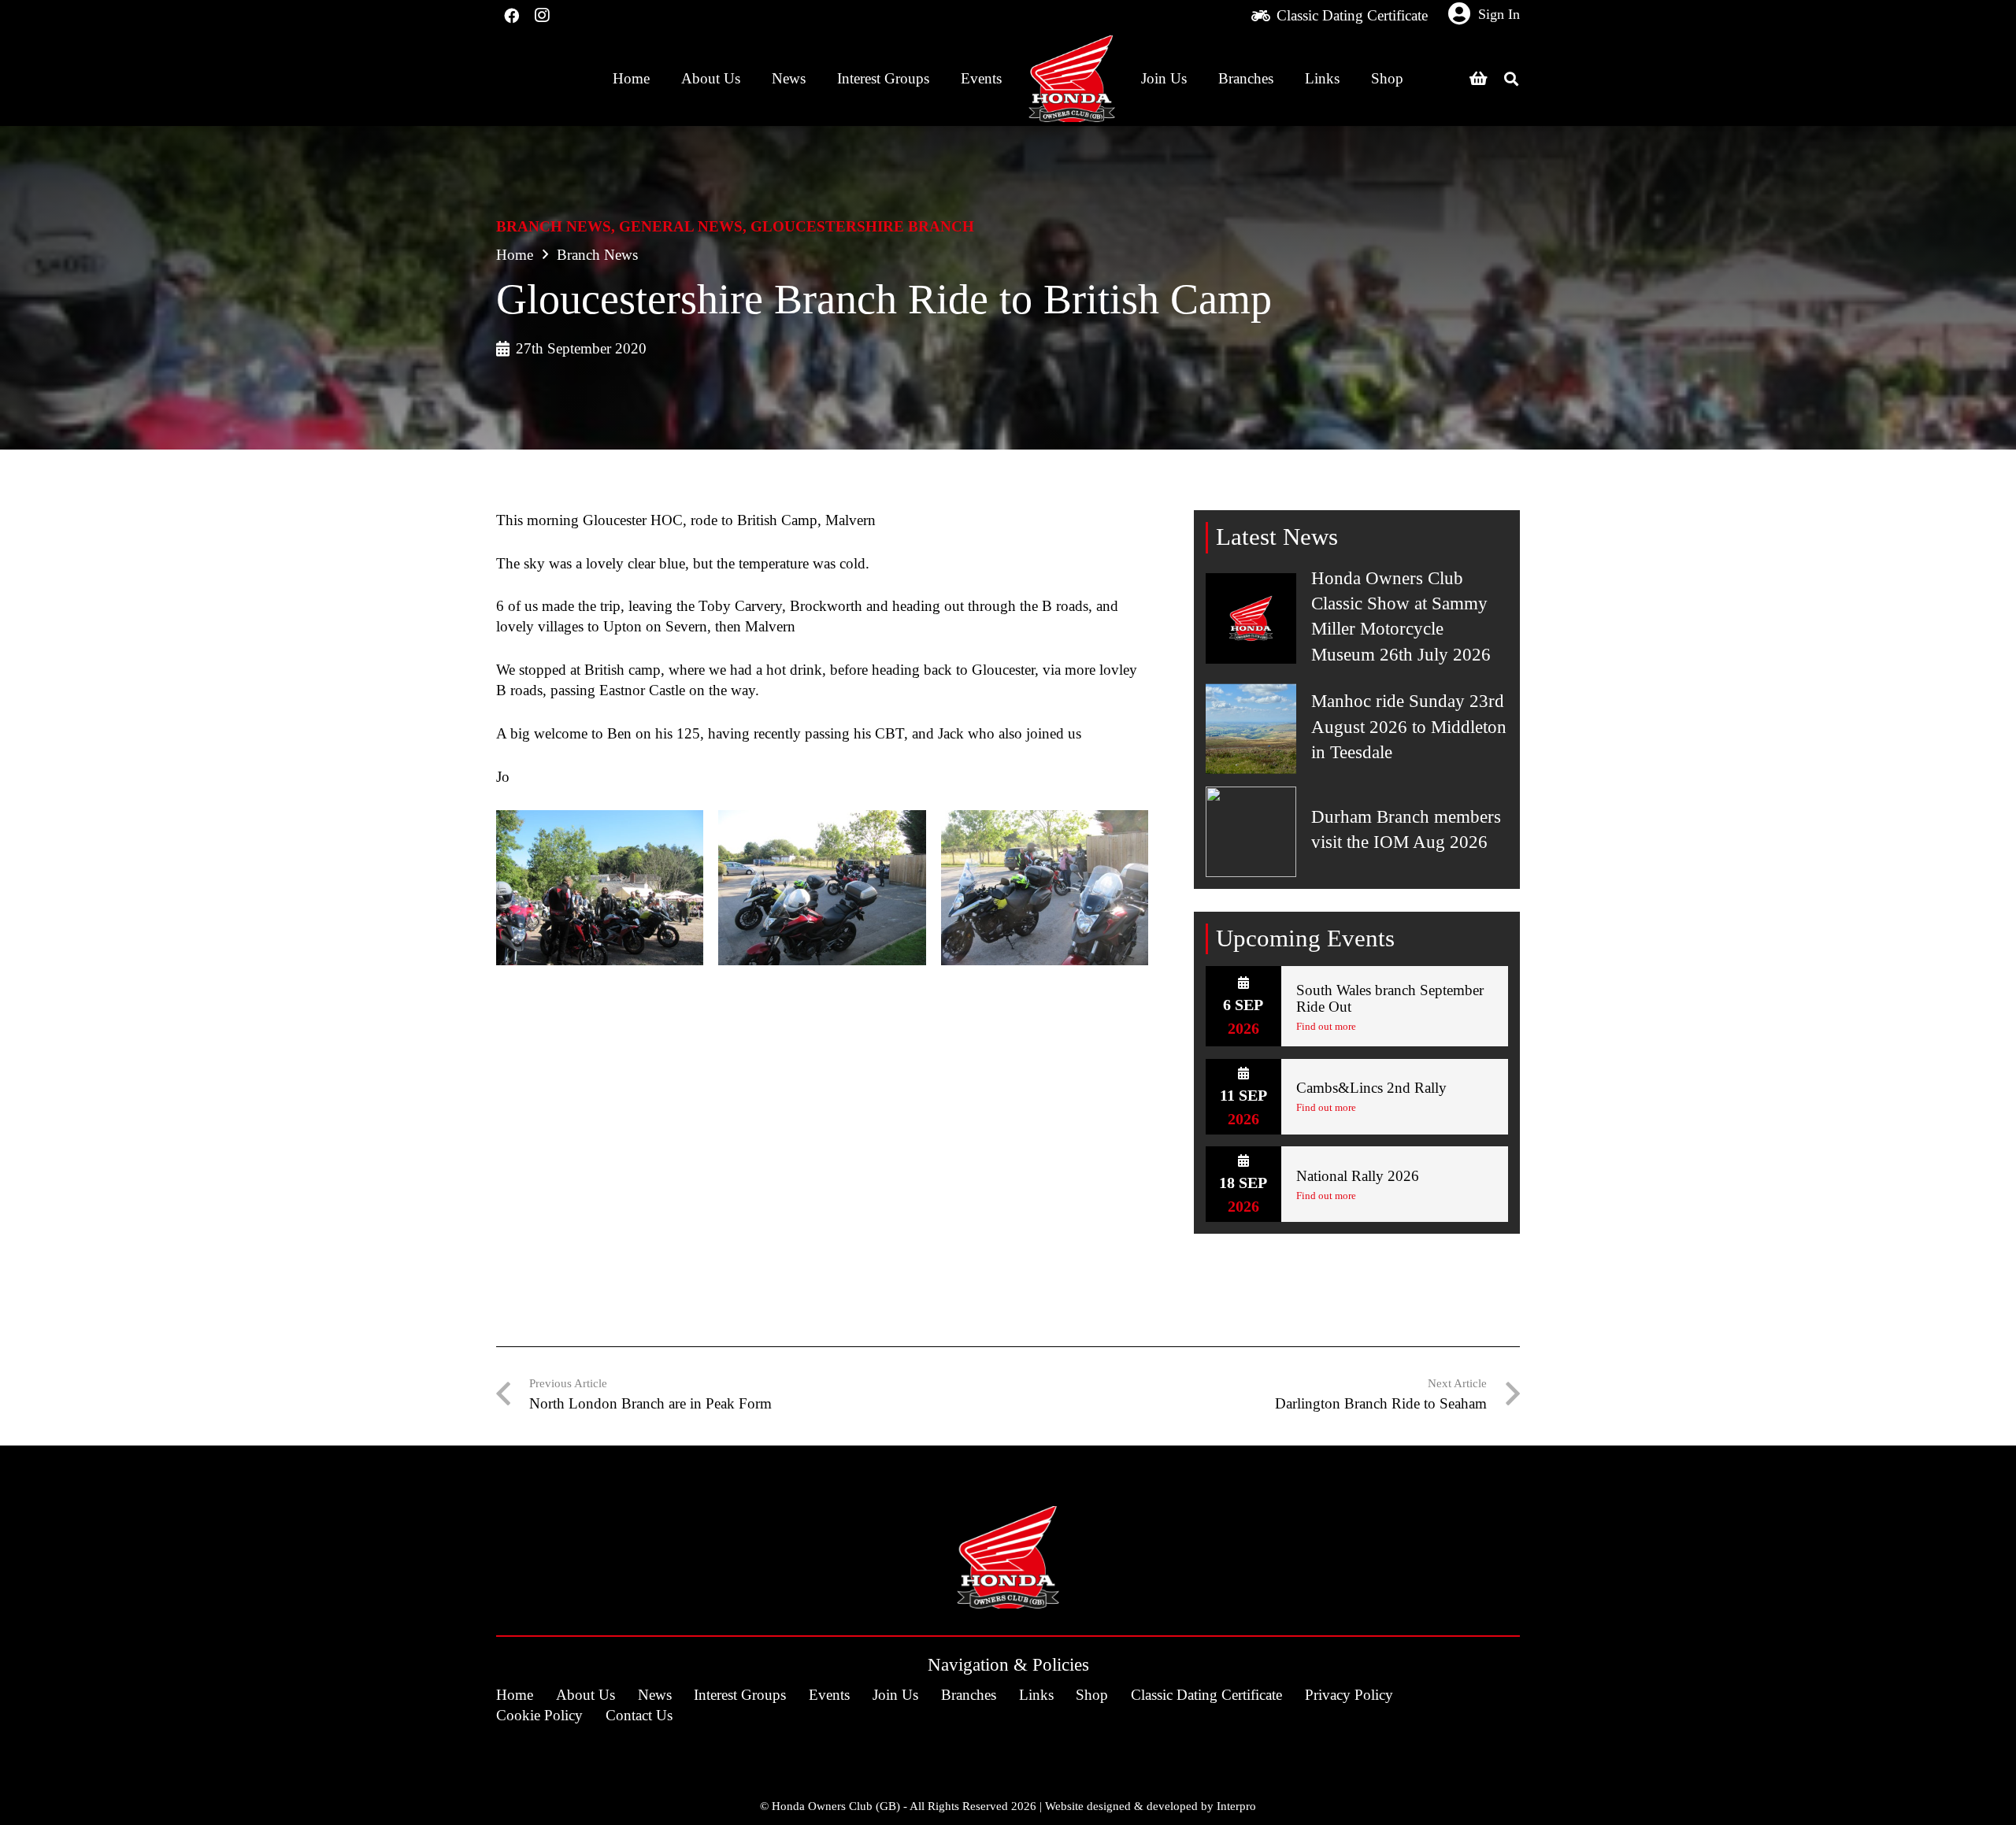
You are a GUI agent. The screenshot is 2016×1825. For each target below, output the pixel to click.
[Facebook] (511, 16)
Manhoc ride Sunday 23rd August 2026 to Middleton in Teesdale (1409, 726)
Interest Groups (740, 1695)
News (655, 1695)
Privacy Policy (1349, 1695)
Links (1036, 1695)
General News (681, 226)
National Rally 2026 (1358, 1176)
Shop (1092, 1695)
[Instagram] (541, 16)
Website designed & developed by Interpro (1151, 1806)
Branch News (554, 226)
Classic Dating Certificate (1206, 1695)
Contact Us (639, 1715)
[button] (1511, 79)
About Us (586, 1695)
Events (829, 1695)
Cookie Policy (539, 1715)
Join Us (895, 1695)
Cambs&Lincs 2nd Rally (1371, 1088)
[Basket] (1478, 79)
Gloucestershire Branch (862, 226)
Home (515, 255)
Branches (969, 1695)
